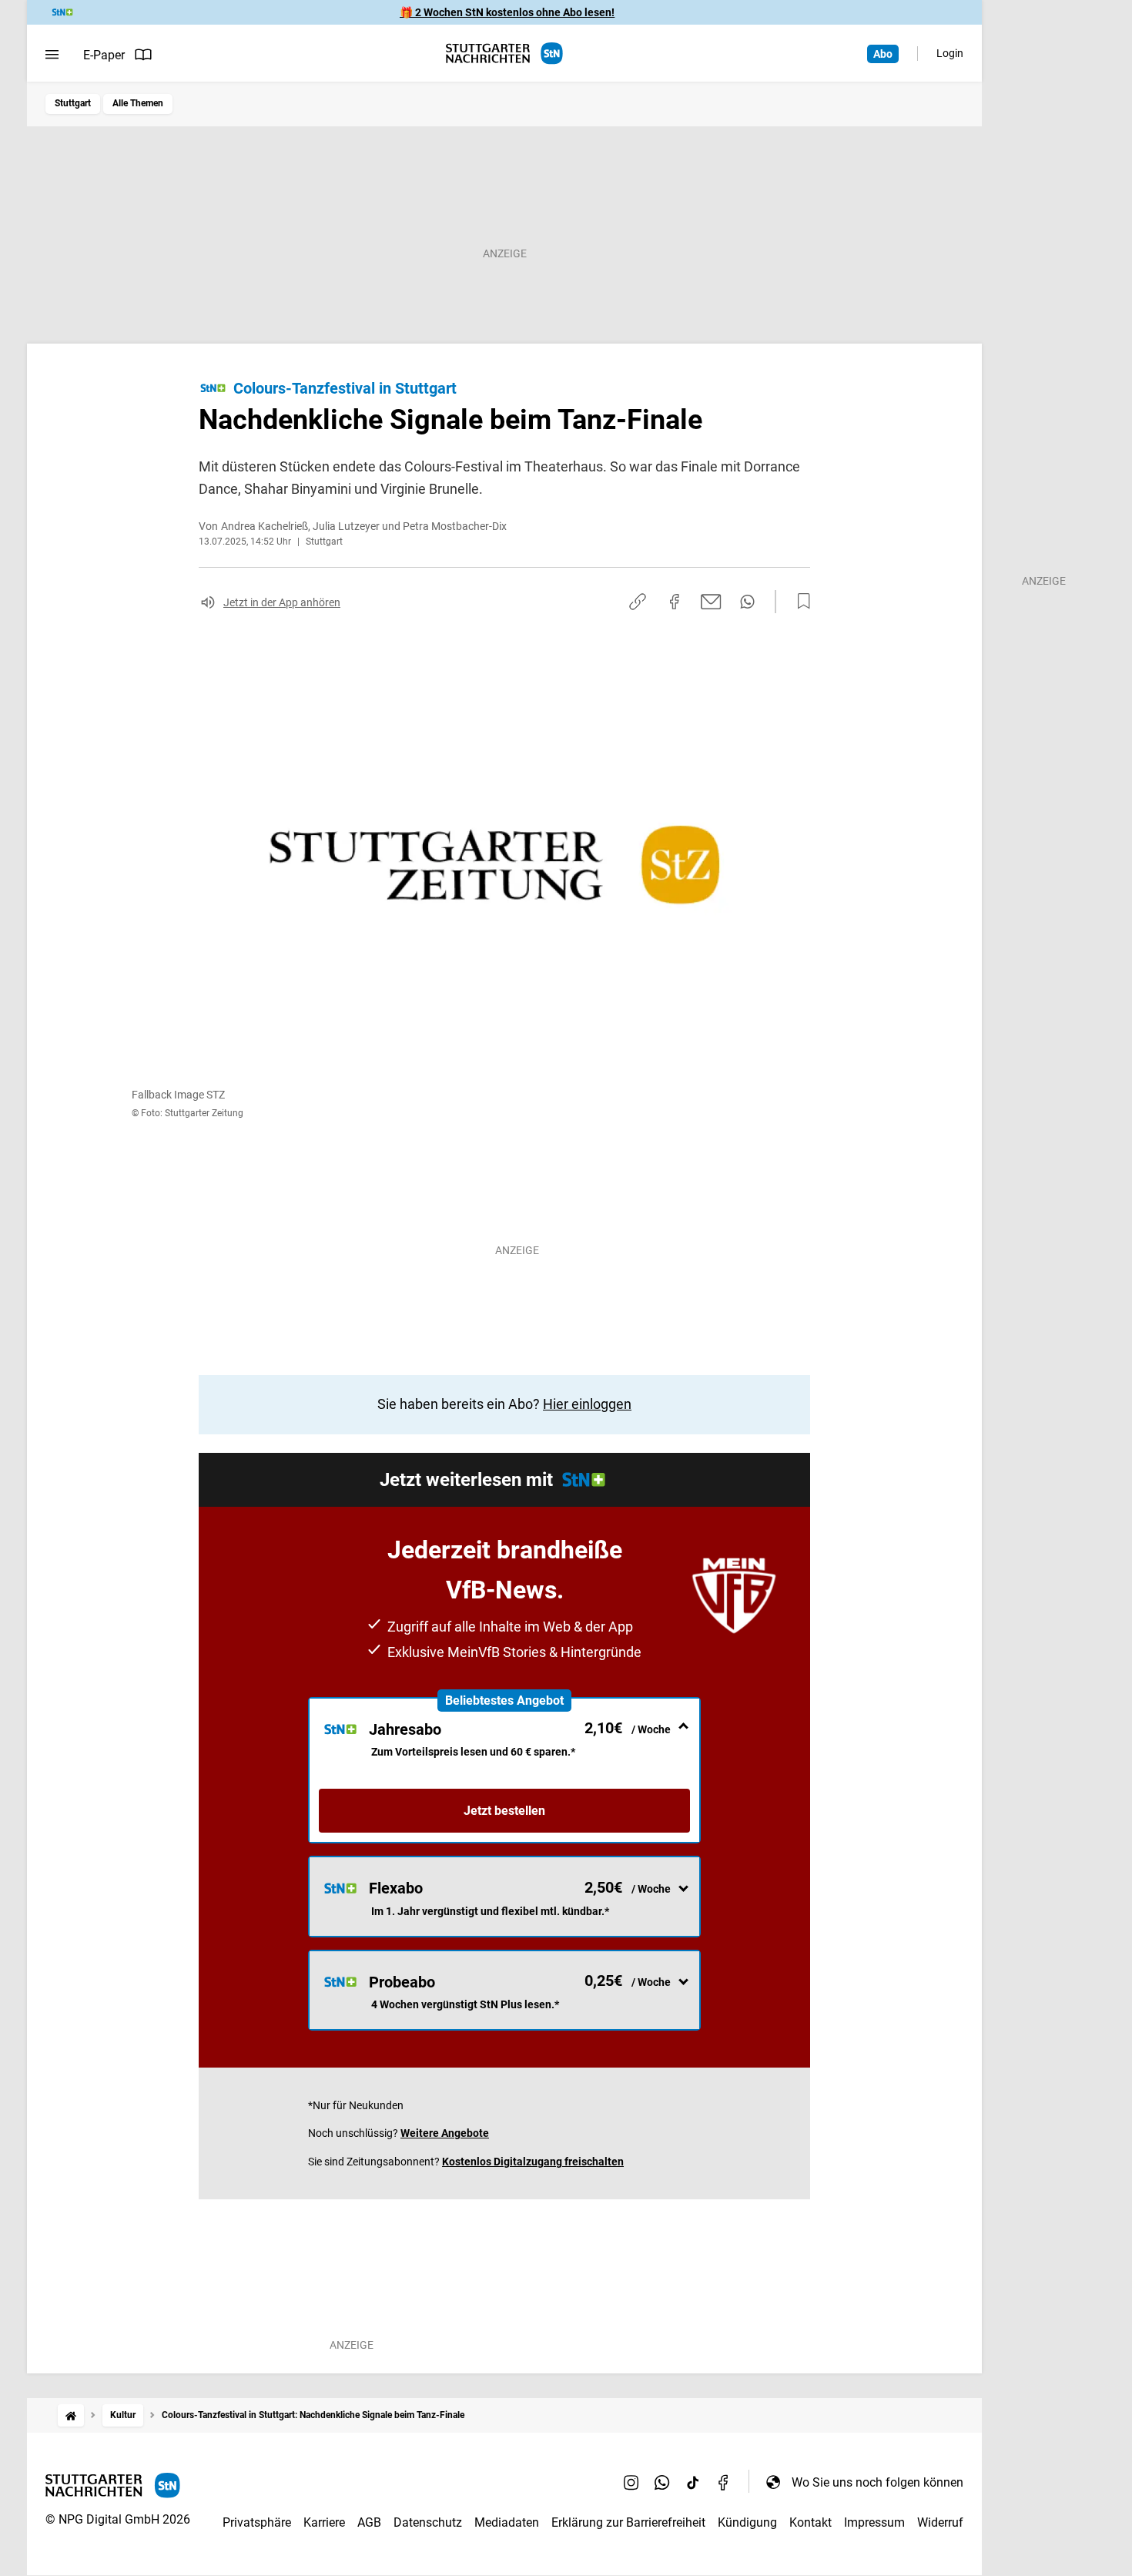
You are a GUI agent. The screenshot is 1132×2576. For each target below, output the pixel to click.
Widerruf (940, 2522)
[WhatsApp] (662, 2482)
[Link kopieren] (638, 602)
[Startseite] (71, 2415)
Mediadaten (507, 2522)
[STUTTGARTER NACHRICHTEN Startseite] (504, 54)
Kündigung (747, 2522)
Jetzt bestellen (504, 1811)
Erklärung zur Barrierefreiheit (628, 2522)
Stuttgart (73, 103)
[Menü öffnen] (52, 55)
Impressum (874, 2522)
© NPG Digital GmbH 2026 (118, 2519)
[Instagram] (631, 2482)
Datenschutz (428, 2522)
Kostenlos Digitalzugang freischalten (533, 2162)
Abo (883, 54)
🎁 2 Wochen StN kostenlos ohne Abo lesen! (507, 12)
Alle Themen (138, 103)
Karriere (324, 2522)
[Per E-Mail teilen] (711, 602)
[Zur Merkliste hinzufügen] (799, 602)
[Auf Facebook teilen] (675, 602)
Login (950, 53)
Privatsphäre (257, 2522)
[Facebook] (724, 2482)
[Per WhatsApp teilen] (747, 602)
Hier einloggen (587, 1404)
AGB (369, 2522)
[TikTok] (693, 2482)
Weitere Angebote (445, 2133)
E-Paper (104, 55)
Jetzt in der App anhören (282, 602)
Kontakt (810, 2522)
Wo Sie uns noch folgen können (877, 2482)
